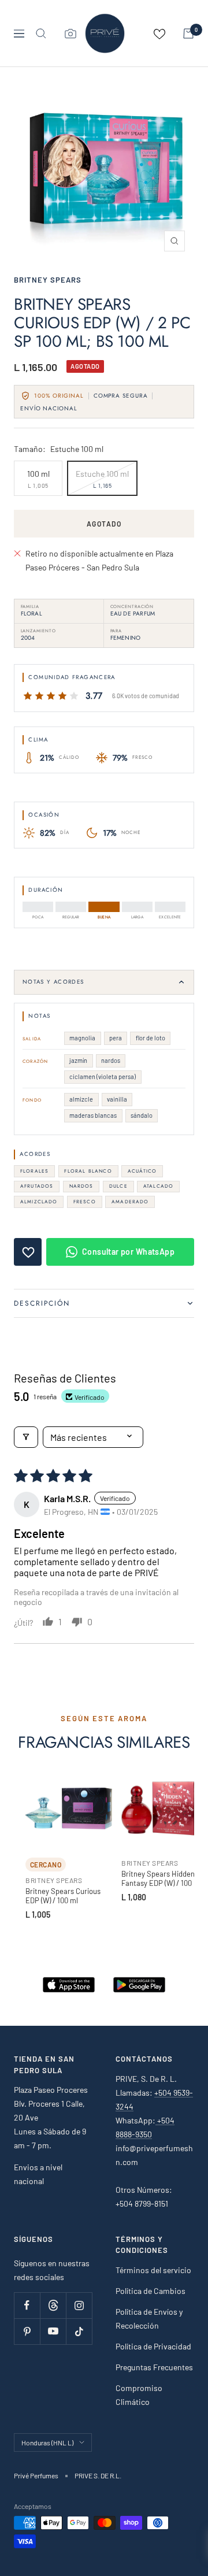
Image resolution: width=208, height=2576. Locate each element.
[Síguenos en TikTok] (79, 2331)
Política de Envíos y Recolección (149, 2319)
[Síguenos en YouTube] (53, 2331)
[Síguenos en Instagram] (79, 2305)
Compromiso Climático (139, 2395)
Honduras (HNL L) (47, 2442)
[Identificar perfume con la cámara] (70, 34)
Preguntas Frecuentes (154, 2367)
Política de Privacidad (153, 2346)
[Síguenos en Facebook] (27, 2305)
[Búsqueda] (41, 34)
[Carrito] (188, 34)
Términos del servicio (153, 2270)
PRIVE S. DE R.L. (98, 2475)
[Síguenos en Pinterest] (27, 2331)
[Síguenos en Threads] (53, 2305)
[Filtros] (26, 1437)
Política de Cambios (151, 2291)
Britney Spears (48, 280)
